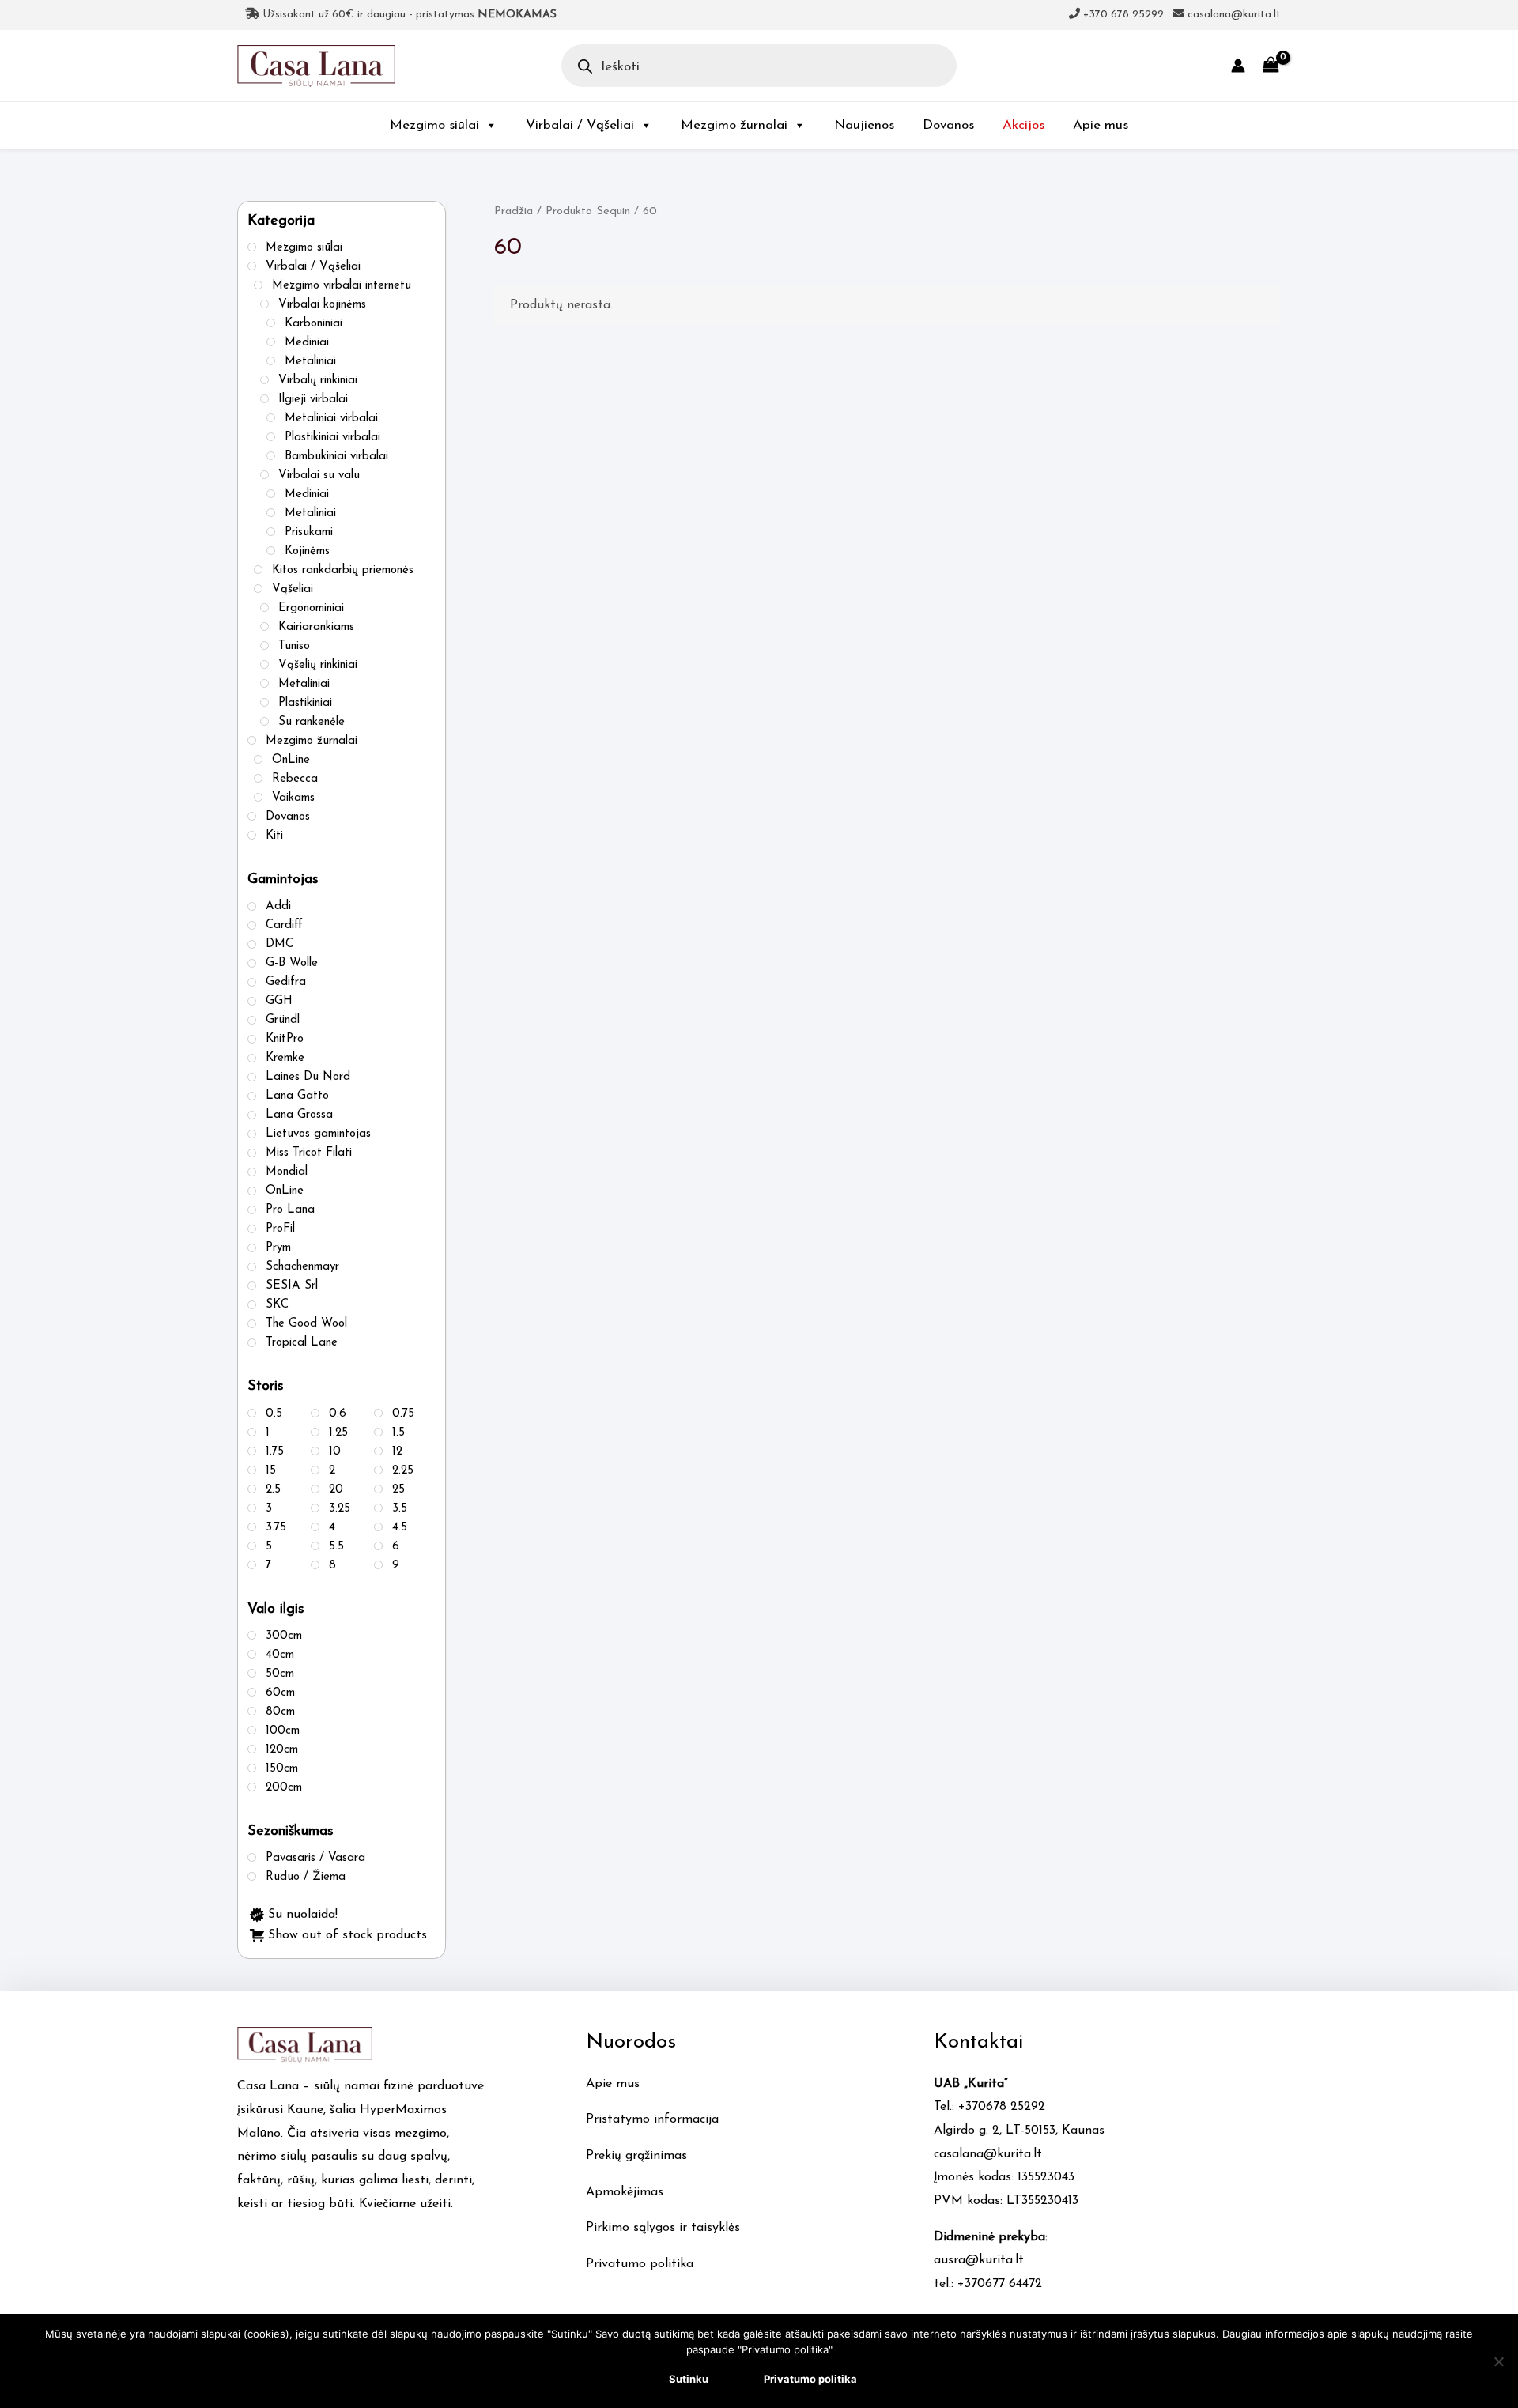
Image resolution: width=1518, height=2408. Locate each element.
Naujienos (864, 125)
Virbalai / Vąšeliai (580, 125)
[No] (1498, 2361)
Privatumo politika (640, 2264)
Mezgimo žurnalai (734, 125)
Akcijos (1023, 125)
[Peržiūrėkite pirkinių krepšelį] (1271, 65)
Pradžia (514, 211)
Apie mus (1101, 125)
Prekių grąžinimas (636, 2156)
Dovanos (948, 125)
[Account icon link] (1238, 66)
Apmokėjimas (625, 2192)
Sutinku (689, 2379)
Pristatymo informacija (652, 2119)
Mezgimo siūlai (434, 125)
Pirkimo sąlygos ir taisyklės (663, 2228)
